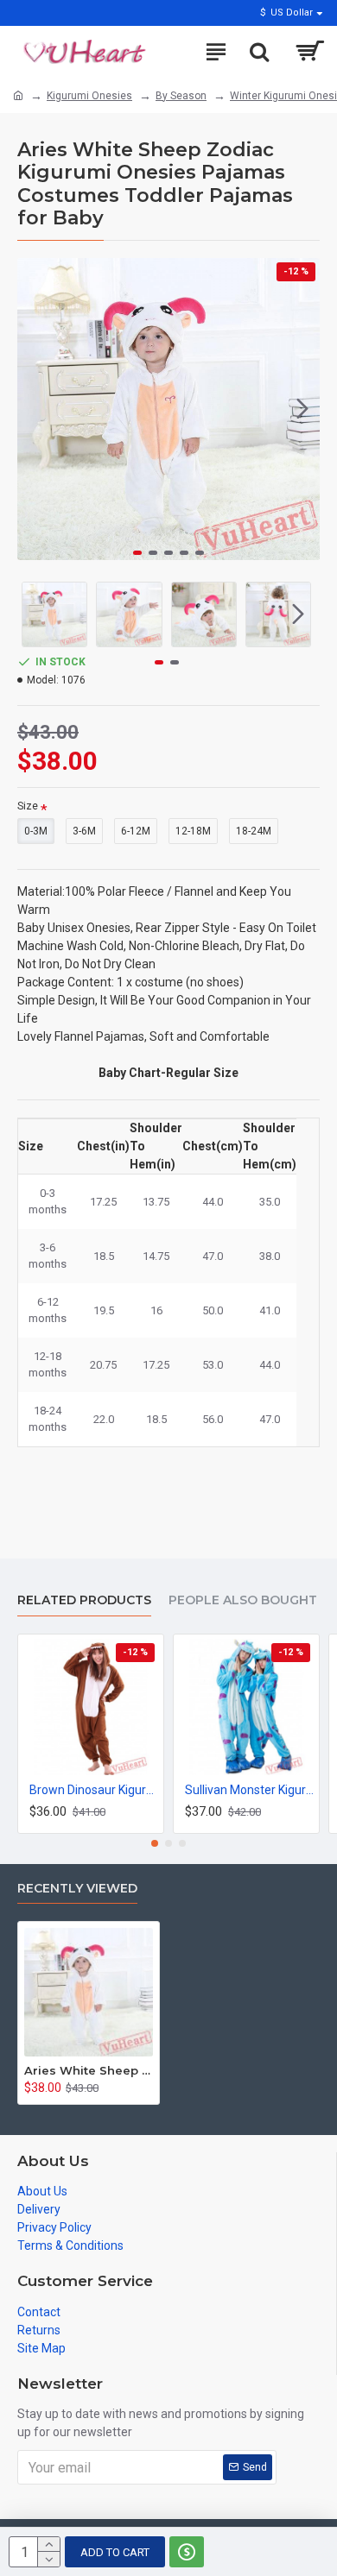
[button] (35, 409)
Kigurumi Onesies (89, 96)
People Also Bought (243, 1600)
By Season (181, 96)
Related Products (84, 1600)
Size (28, 806)
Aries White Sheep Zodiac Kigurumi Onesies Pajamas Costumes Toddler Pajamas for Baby (89, 2070)
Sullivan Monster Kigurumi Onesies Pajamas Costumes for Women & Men (250, 1790)
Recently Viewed (77, 1889)
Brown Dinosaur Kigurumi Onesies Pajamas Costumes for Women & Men (94, 1790)
